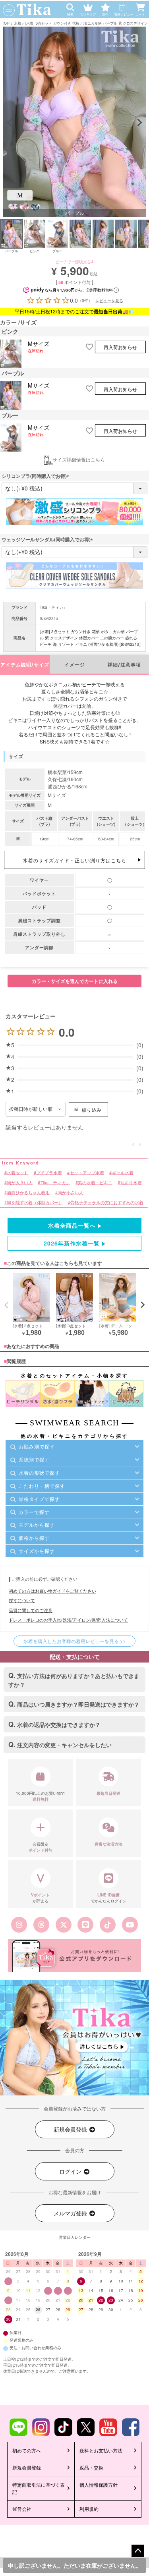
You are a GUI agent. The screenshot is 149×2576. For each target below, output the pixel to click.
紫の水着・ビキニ (95, 1183)
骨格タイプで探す (39, 1499)
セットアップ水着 (87, 1173)
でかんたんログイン (108, 1898)
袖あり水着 (131, 1183)
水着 (17, 23)
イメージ (75, 665)
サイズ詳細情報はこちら (79, 459)
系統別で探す (34, 1459)
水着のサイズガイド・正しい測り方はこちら (75, 860)
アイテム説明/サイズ (25, 665)
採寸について (22, 1600)
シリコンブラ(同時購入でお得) (37, 476)
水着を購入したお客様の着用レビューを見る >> (74, 1641)
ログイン (71, 2171)
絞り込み (92, 1109)
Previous (10, 123)
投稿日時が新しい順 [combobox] (31, 1109)
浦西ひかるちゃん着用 (28, 1192)
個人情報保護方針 (99, 2484)
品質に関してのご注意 (31, 1610)
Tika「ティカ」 (53, 607)
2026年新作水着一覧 (72, 1243)
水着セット (17, 1173)
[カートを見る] (142, 6)
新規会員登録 (71, 2129)
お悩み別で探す (37, 1446)
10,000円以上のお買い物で (40, 1796)
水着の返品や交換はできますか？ (59, 1724)
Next (139, 123)
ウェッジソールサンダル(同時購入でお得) (48, 539)
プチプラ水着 (49, 1173)
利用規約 (89, 2509)
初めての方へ (27, 2450)
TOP (6, 23)
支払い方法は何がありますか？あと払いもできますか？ (74, 1680)
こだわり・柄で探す (42, 1486)
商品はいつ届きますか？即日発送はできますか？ (78, 1704)
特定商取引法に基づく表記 (39, 2488)
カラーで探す (34, 1512)
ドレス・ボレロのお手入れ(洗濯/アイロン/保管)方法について (68, 1620)
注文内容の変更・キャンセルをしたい (64, 1745)
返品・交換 (91, 2467)
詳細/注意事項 (124, 665)
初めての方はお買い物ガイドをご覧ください (52, 1591)
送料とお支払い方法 (101, 2450)
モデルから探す (37, 1525)
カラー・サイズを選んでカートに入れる (75, 981)
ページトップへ (138, 2551)
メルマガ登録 (71, 2213)
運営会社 (22, 2509)
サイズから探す (37, 1551)
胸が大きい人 (20, 1183)
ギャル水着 (123, 1173)
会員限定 (41, 1847)
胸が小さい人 (71, 1192)
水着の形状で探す (39, 1472)
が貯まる (40, 1898)
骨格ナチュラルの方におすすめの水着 (107, 1202)
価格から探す (34, 1538)
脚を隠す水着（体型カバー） (35, 1202)
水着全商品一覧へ (72, 1225)
